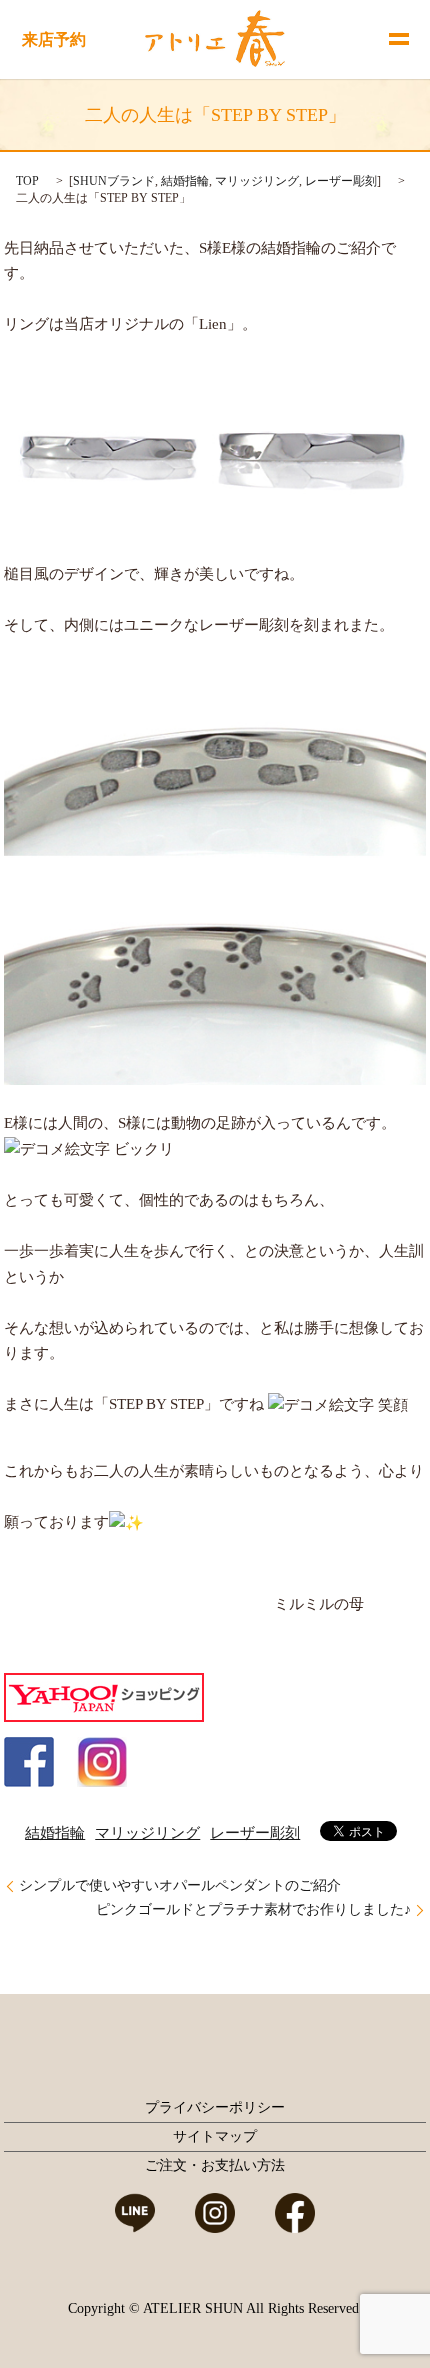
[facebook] (29, 1760)
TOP (27, 181)
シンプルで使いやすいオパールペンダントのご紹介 (180, 1885)
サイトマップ (215, 2136)
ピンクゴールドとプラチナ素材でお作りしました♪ (253, 1909)
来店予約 (54, 39)
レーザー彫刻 (341, 181)
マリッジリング (257, 181)
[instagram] (102, 1760)
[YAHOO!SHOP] (104, 1696)
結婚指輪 (185, 181)
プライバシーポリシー (215, 2107)
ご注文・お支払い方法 (215, 2165)
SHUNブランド (114, 181)
